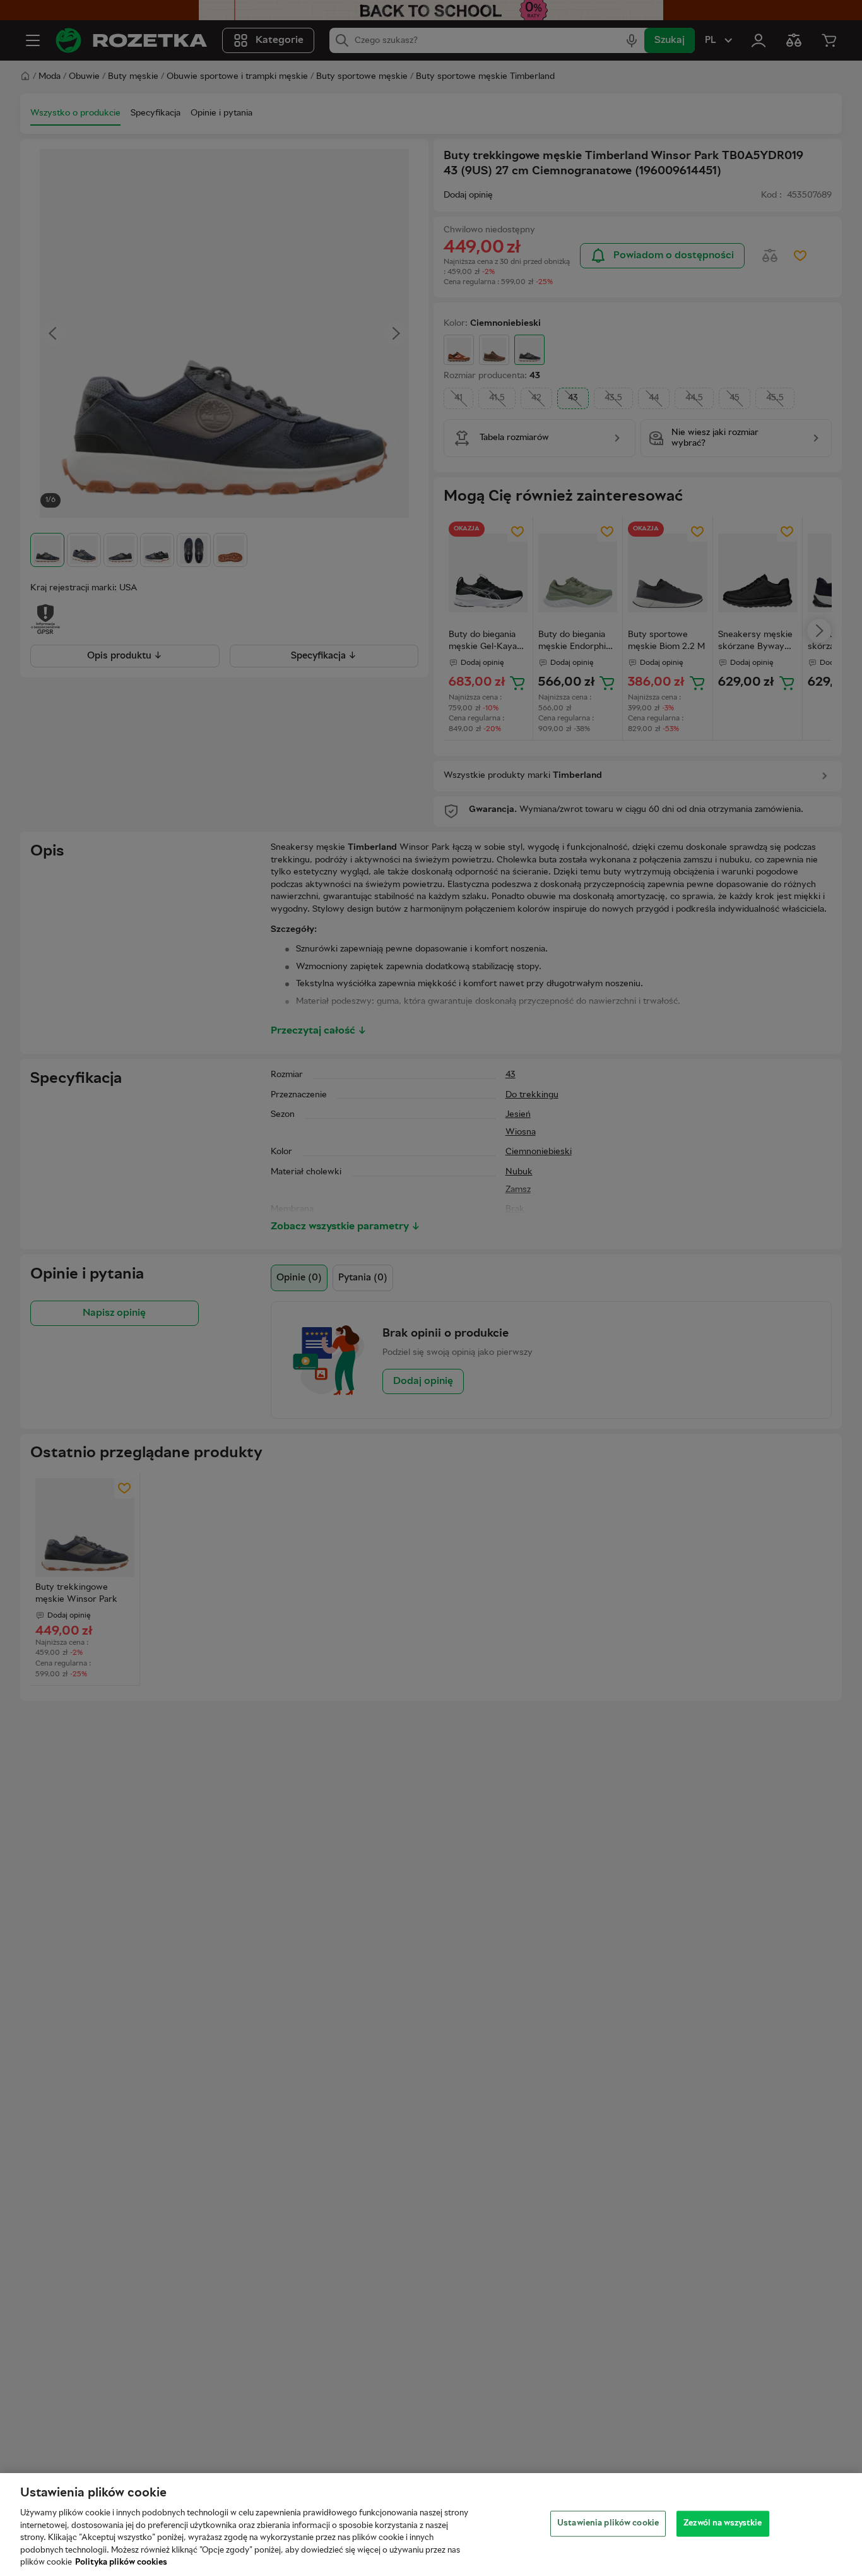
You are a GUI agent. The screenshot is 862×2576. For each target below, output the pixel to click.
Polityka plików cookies (121, 2563)
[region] (431, 2525)
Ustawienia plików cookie (608, 2523)
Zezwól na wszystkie (723, 2523)
